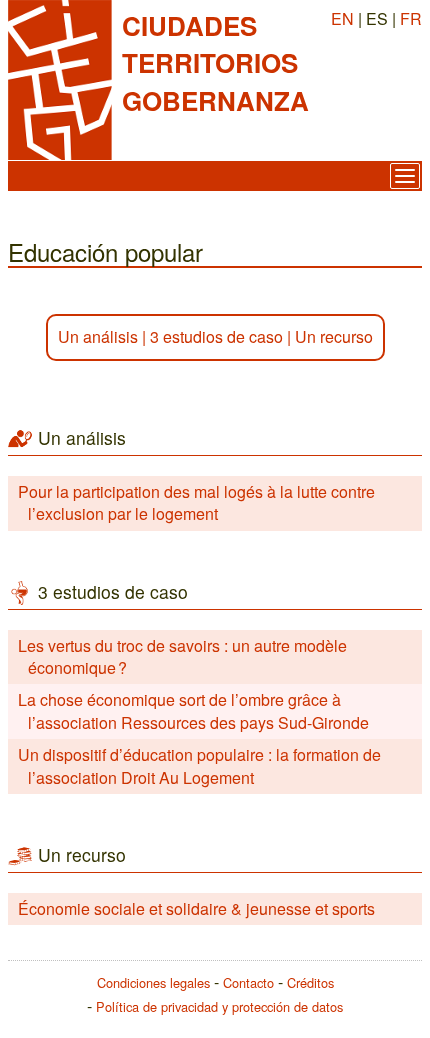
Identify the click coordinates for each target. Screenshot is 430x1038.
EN (342, 18)
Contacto (248, 982)
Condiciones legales (153, 982)
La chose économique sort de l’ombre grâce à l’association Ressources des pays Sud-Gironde (193, 710)
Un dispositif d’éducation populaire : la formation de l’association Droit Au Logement (199, 765)
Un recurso (334, 336)
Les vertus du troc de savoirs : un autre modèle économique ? (182, 656)
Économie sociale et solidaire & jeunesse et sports (196, 908)
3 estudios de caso (216, 336)
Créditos (310, 982)
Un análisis (98, 336)
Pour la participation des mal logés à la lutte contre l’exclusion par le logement (196, 502)
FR (411, 18)
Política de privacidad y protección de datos (219, 1006)
